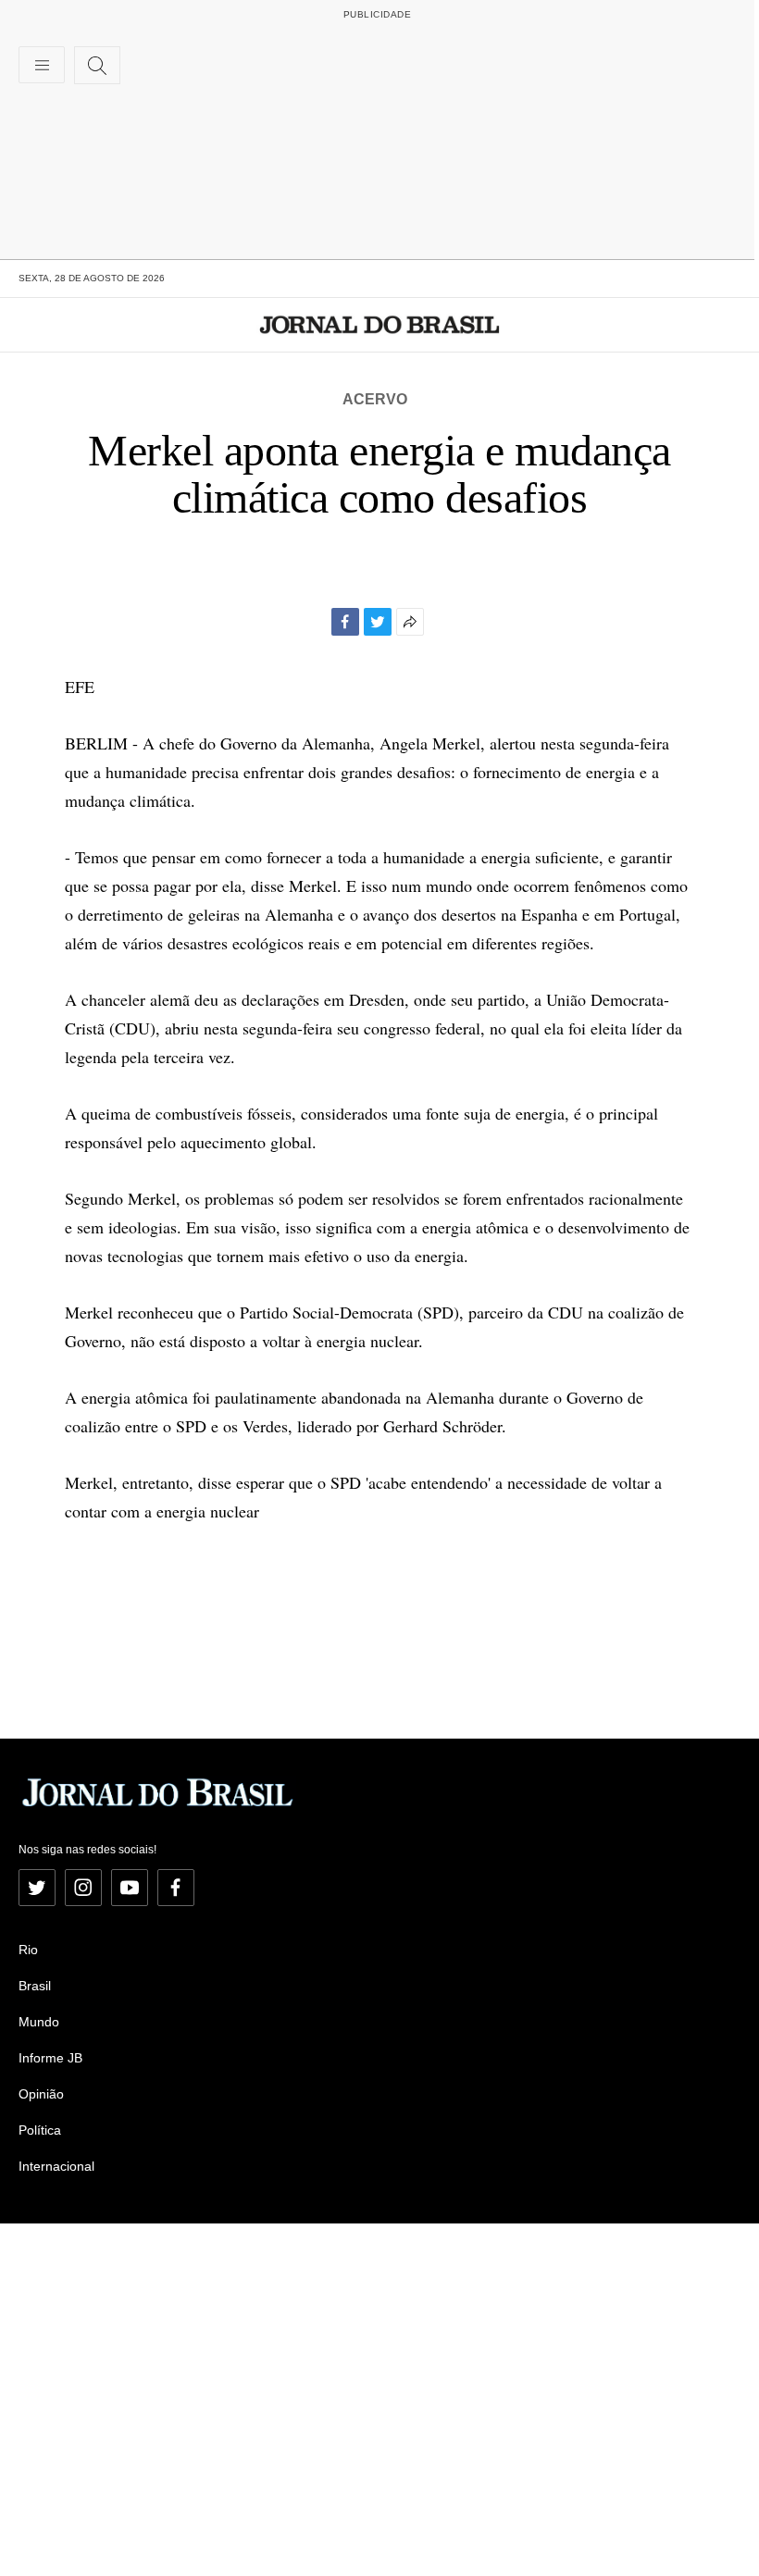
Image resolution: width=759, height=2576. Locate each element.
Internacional (56, 2166)
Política (40, 2130)
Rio (28, 1950)
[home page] (380, 325)
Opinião (41, 2094)
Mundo (39, 2022)
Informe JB (50, 2058)
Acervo (375, 399)
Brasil (35, 1986)
